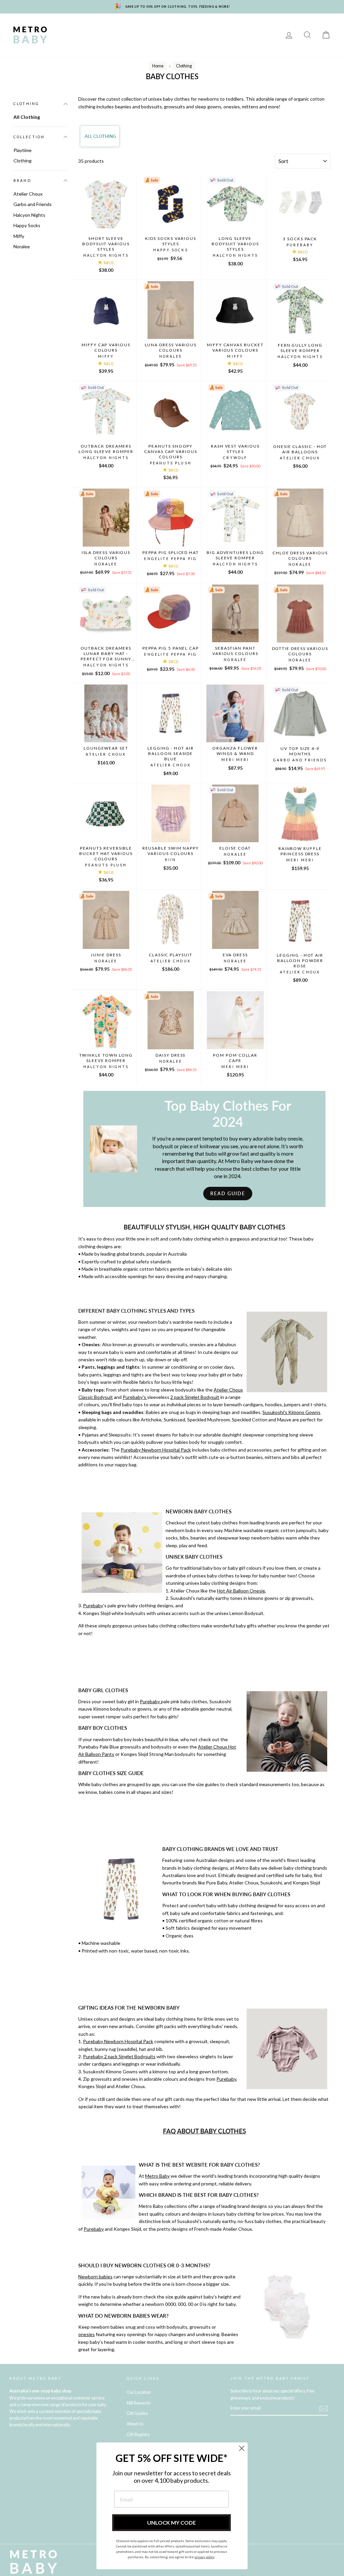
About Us (135, 2424)
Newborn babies (95, 2277)
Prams (98, 25)
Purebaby (93, 1605)
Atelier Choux (28, 194)
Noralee (22, 246)
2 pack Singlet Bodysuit (195, 1397)
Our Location (139, 2392)
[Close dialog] (242, 2448)
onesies (87, 2334)
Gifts (189, 35)
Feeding (229, 25)
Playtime (197, 25)
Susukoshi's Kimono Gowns (291, 1412)
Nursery (128, 25)
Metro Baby (157, 2176)
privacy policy (204, 2557)
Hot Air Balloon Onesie (241, 1591)
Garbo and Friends (33, 204)
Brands (69, 25)
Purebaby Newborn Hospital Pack (156, 1450)
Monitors (162, 25)
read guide (228, 1193)
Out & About (156, 35)
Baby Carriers (111, 35)
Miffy (19, 236)
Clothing (71, 35)
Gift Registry (75, 44)
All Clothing (27, 117)
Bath (257, 25)
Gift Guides (137, 2413)
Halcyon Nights (29, 215)
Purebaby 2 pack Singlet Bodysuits (119, 2056)
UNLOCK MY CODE (171, 2522)
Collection (29, 137)
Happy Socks (27, 225)
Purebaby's (135, 1397)
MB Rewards (244, 35)
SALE (212, 35)
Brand (22, 181)
